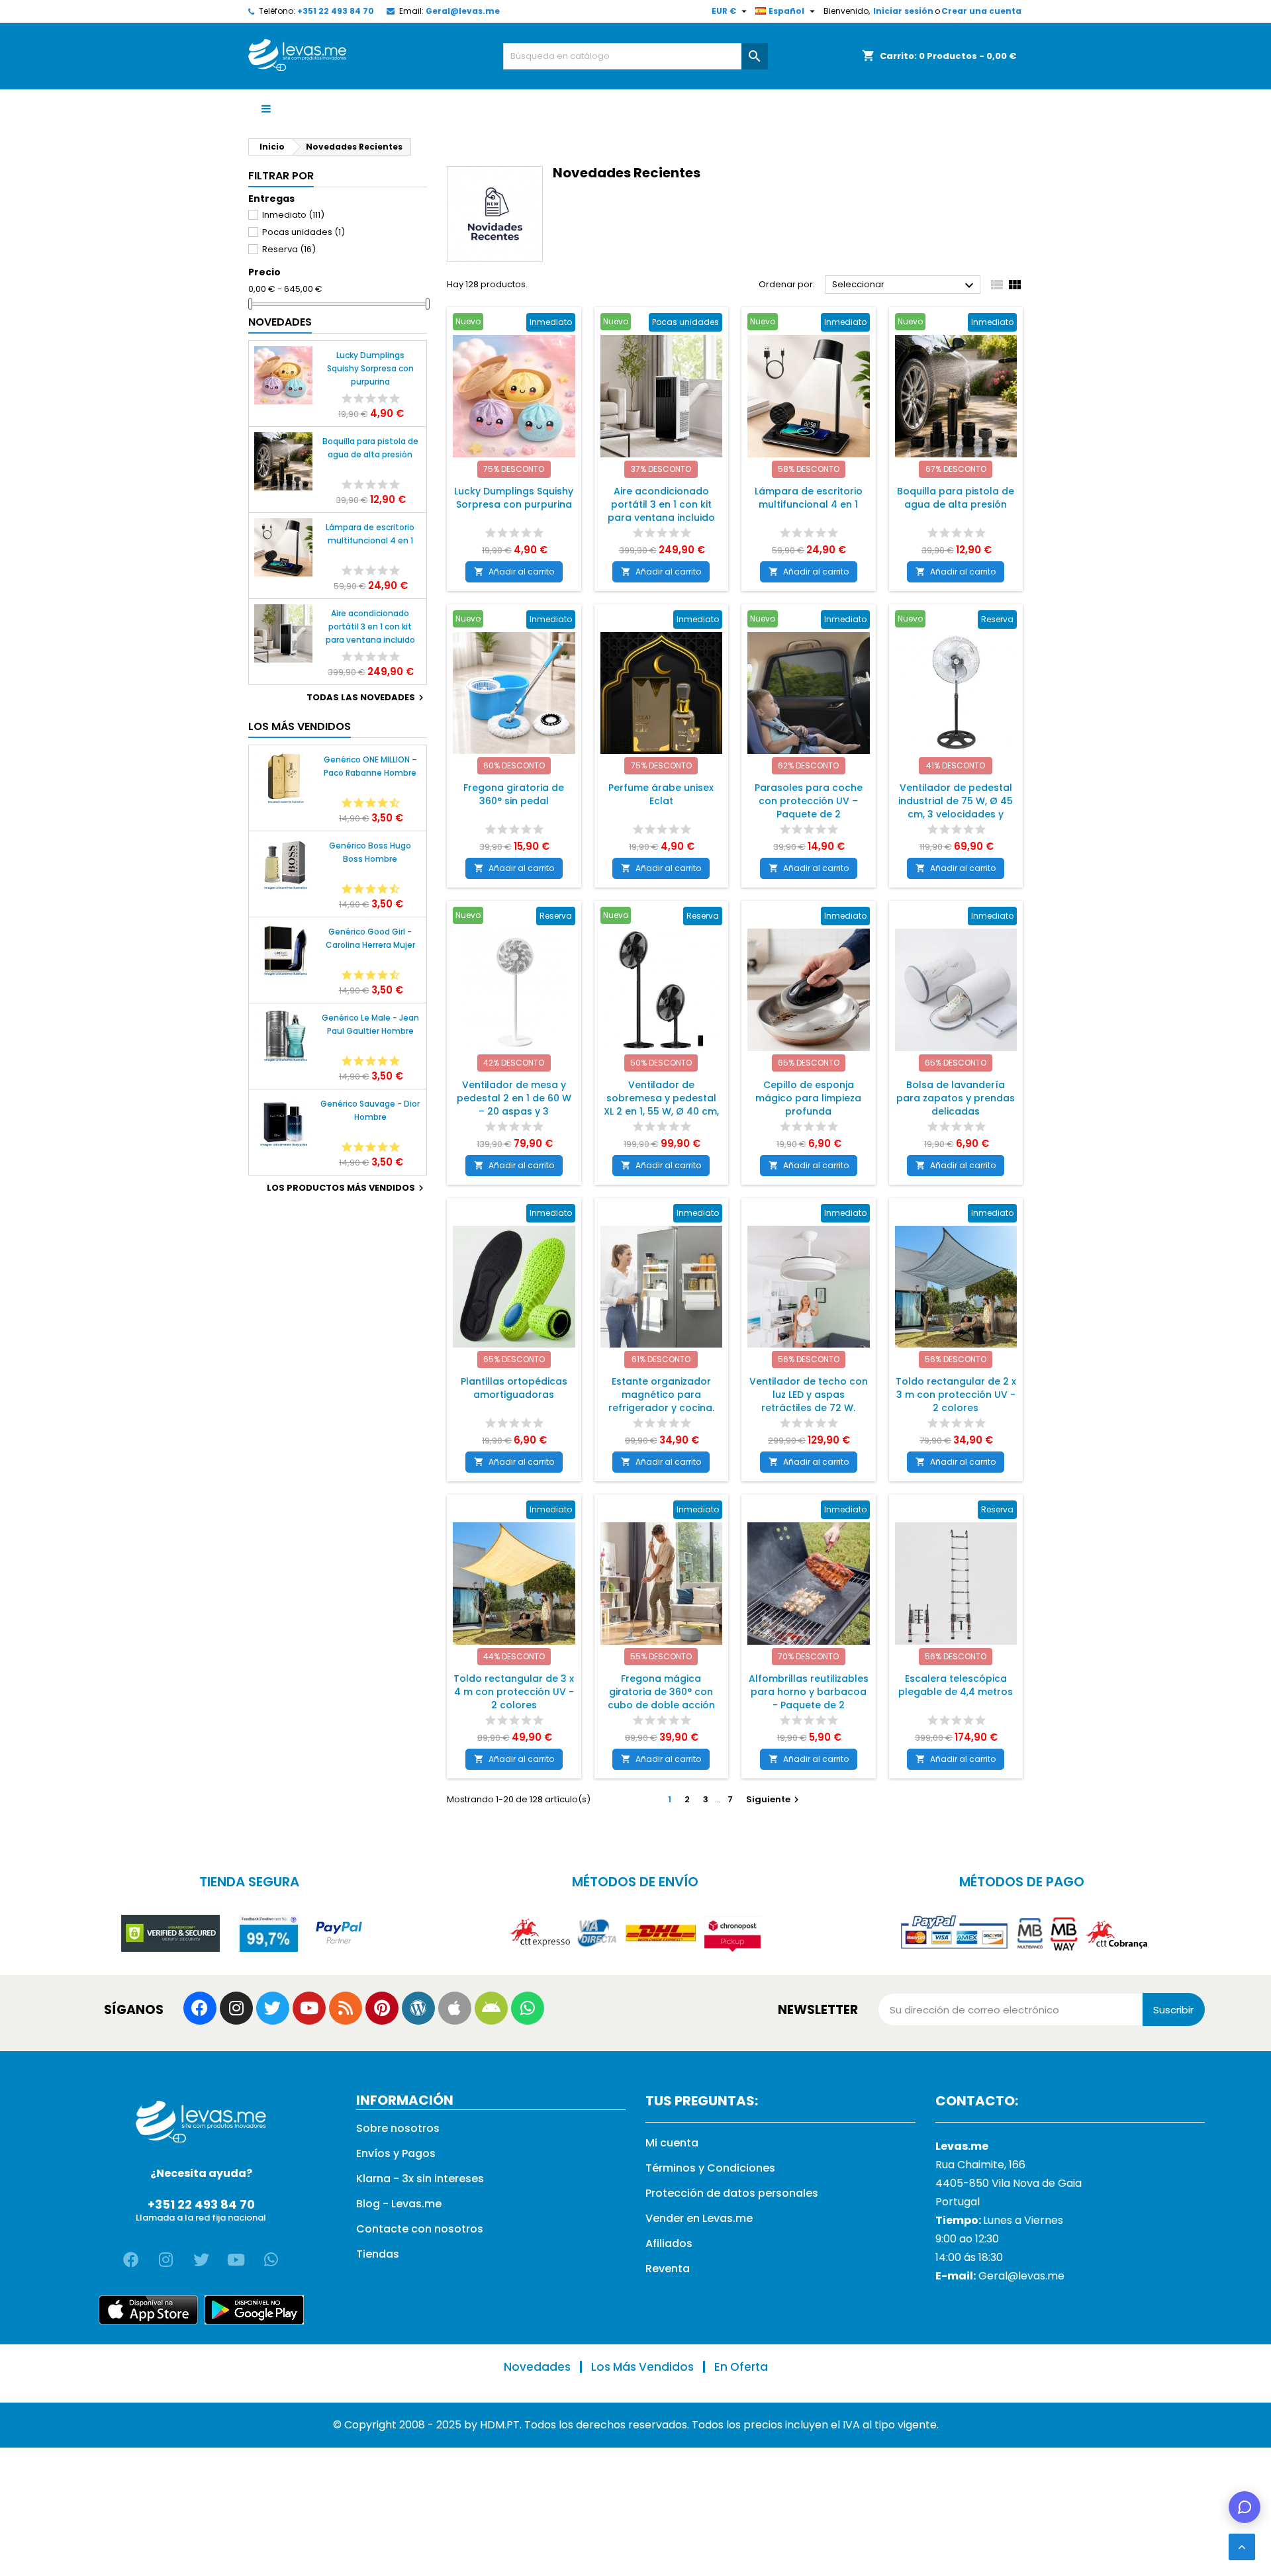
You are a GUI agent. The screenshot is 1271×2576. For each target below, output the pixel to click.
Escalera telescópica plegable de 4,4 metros (956, 1685)
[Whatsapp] (528, 2008)
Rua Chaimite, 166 (980, 2165)
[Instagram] (236, 2008)
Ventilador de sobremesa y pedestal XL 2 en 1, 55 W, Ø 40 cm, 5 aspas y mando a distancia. (661, 1111)
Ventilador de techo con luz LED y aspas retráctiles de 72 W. (809, 1395)
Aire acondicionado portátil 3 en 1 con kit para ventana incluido (370, 626)
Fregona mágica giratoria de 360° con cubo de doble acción (661, 1692)
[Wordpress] (418, 2008)
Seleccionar (905, 285)
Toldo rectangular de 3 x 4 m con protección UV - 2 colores (514, 1692)
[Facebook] (200, 2008)
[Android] (491, 2008)
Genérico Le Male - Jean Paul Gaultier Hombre (370, 1024)
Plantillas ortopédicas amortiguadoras (514, 1388)
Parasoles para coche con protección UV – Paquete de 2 (809, 801)
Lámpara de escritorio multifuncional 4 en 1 (370, 534)
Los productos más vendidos (347, 1188)
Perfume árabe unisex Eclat (661, 794)
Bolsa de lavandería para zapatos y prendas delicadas (956, 1098)
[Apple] (455, 2008)
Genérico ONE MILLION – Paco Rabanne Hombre (370, 766)
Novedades (280, 322)
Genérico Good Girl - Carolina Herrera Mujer (370, 938)
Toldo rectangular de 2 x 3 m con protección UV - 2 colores (956, 1395)
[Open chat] (1245, 2507)
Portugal (958, 2202)
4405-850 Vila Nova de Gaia (1009, 2183)
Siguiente (774, 1799)
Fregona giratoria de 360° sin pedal (514, 794)
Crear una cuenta (981, 11)
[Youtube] (309, 2008)
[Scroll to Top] (1242, 2547)
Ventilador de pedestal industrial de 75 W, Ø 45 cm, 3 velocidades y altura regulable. (956, 807)
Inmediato (293, 215)
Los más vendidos (300, 726)
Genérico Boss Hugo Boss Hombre (370, 852)
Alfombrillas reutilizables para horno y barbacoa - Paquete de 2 (809, 1692)
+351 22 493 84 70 (336, 11)
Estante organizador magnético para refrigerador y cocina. (661, 1395)
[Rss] (346, 2008)
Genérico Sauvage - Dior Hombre (370, 1110)
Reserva (289, 249)
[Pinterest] (382, 2008)
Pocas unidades (304, 232)
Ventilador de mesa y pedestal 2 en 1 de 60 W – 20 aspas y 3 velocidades (514, 1105)
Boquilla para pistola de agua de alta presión (370, 448)
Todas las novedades (367, 698)
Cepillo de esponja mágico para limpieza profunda (808, 1098)
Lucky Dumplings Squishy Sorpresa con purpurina (370, 368)
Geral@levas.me (463, 11)
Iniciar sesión (903, 11)
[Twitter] (273, 2008)
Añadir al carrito (514, 572)
